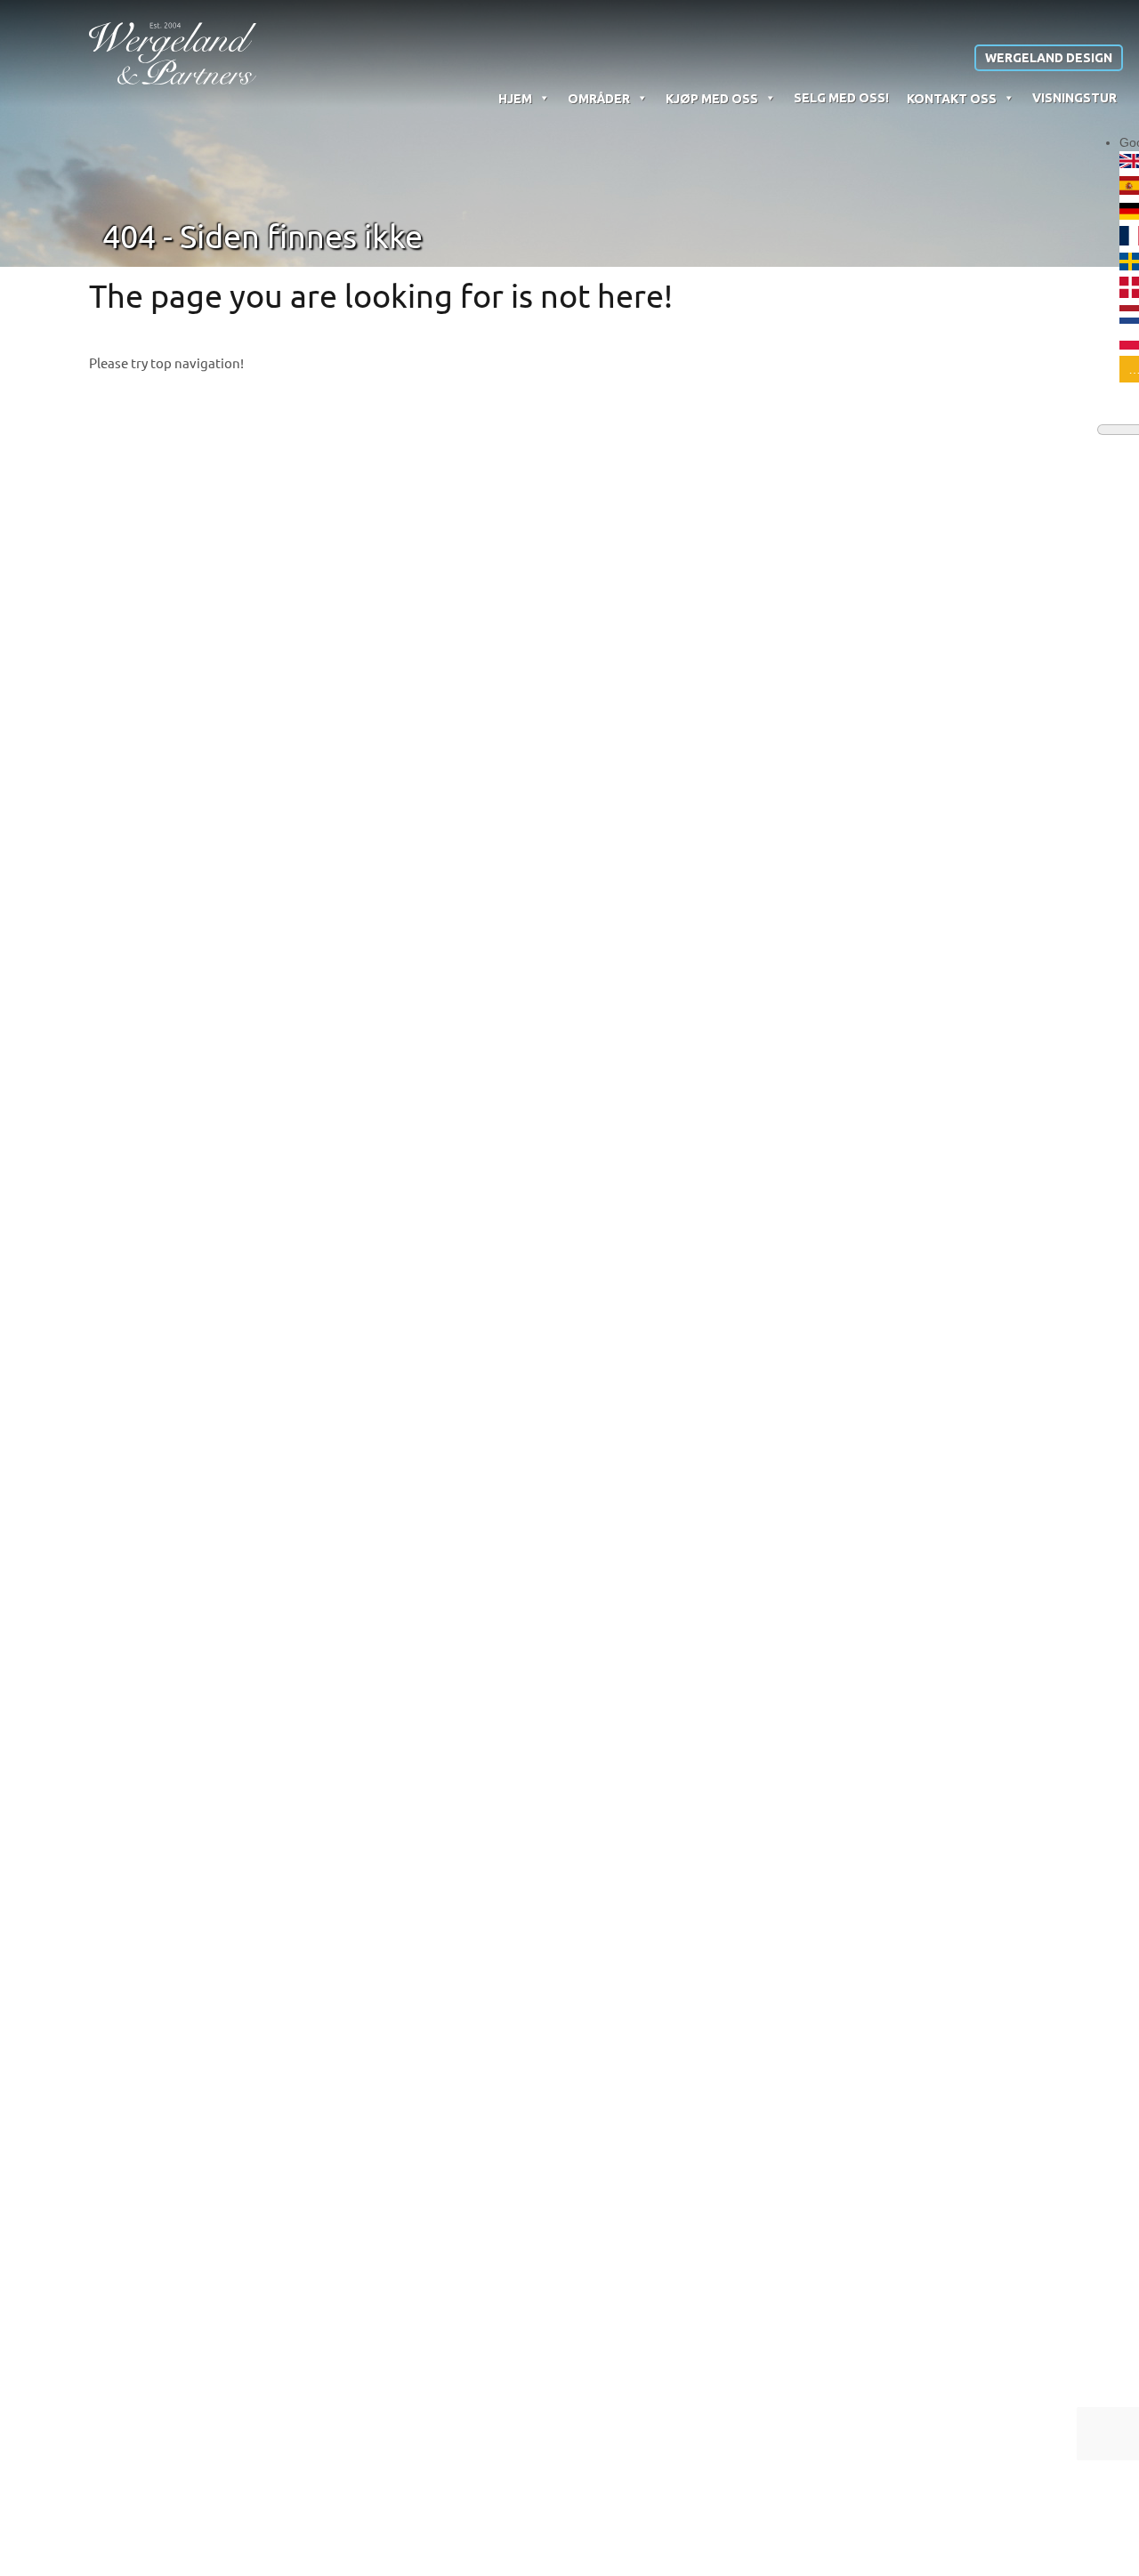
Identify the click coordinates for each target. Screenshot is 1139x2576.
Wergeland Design (1049, 58)
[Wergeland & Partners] (173, 52)
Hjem (515, 99)
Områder (599, 99)
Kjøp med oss (712, 99)
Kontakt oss (952, 99)
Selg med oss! (841, 98)
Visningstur (1074, 98)
